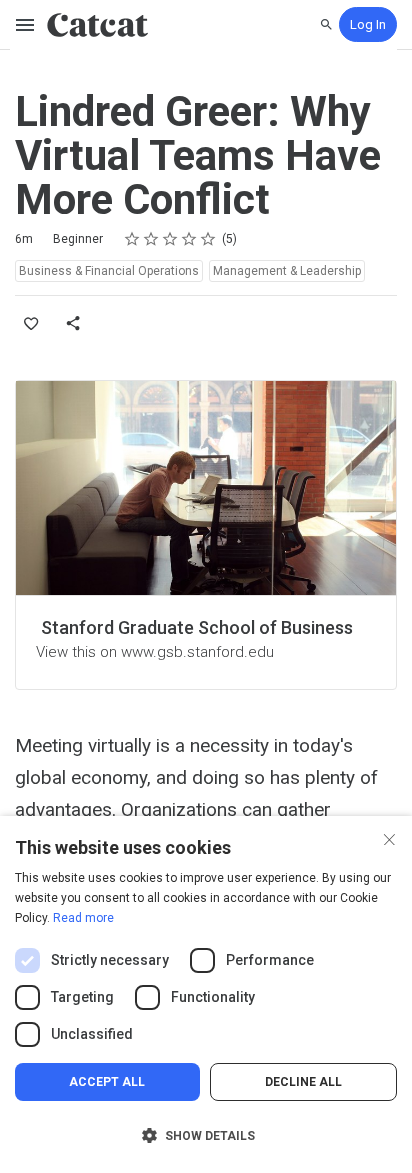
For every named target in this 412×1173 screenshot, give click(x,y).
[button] (206, 1136)
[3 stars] (170, 239)
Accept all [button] (107, 1082)
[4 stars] (189, 239)
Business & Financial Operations (109, 271)
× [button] (389, 837)
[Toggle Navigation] (26, 25)
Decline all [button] (303, 1082)
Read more (83, 918)
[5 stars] (208, 239)
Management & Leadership (287, 271)
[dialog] (206, 994)
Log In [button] (368, 24)
